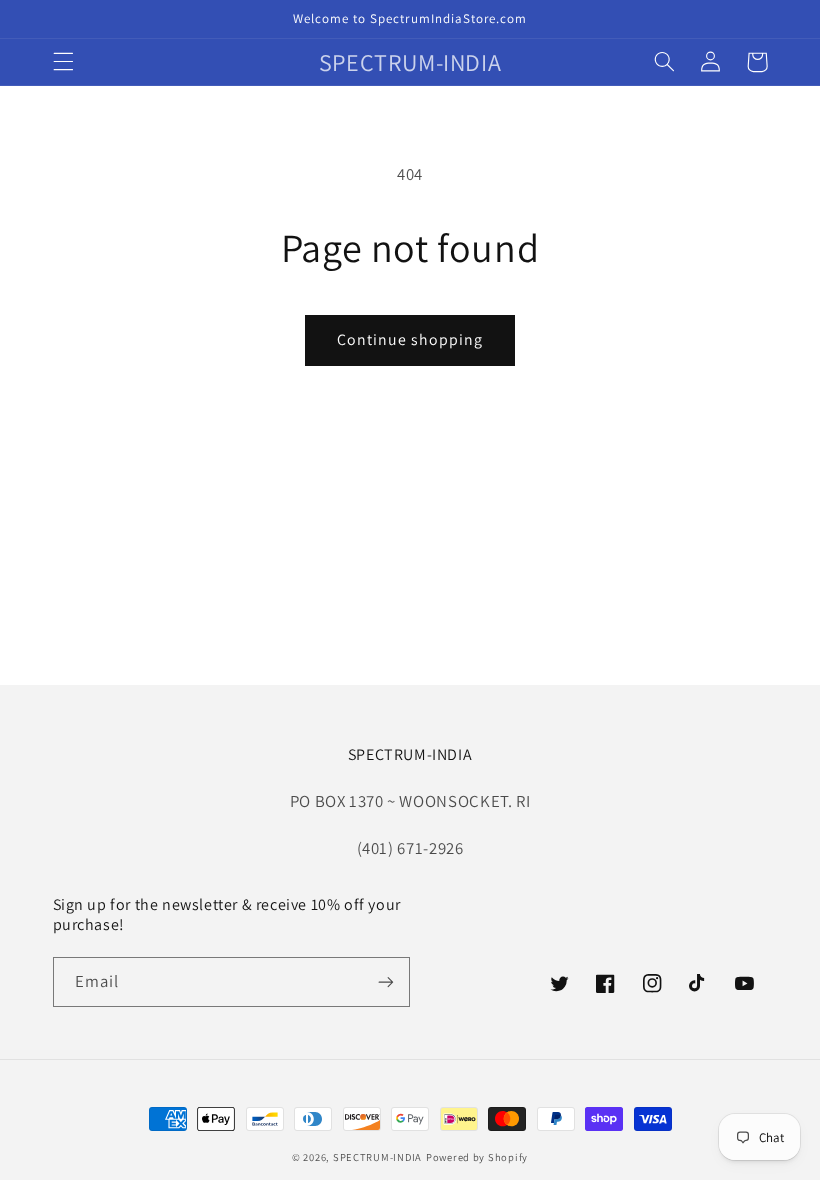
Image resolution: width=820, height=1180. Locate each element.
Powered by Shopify (477, 1157)
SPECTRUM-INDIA (377, 1157)
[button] (63, 62)
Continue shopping (410, 339)
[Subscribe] (386, 981)
